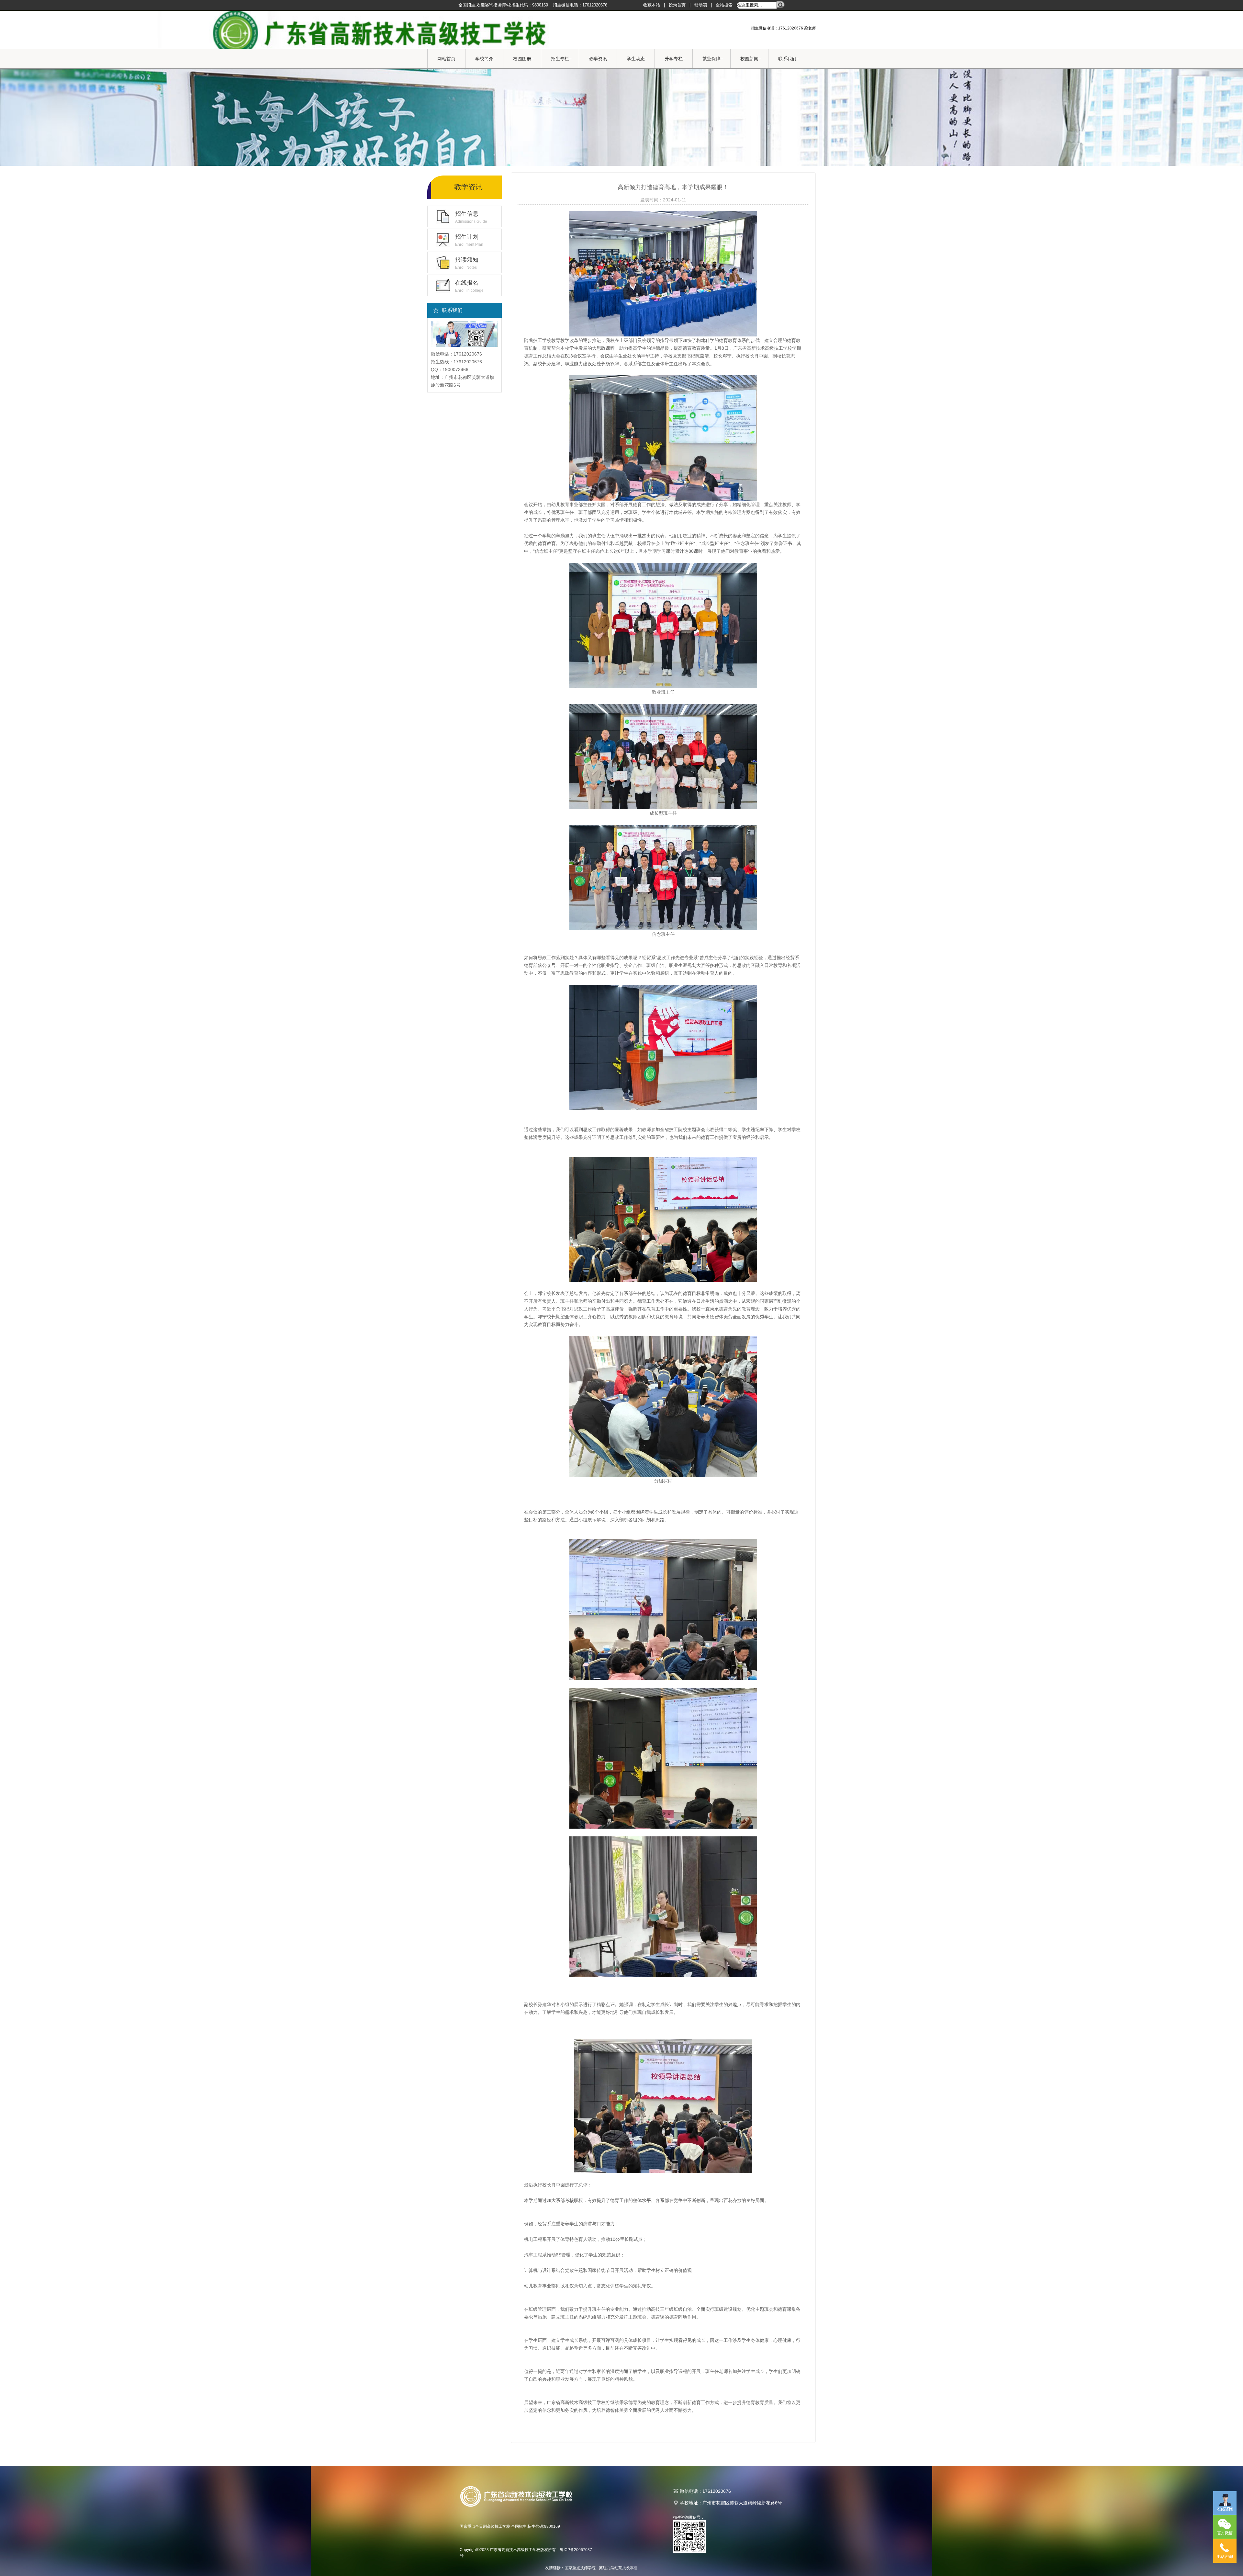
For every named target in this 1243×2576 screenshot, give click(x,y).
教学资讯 (598, 59)
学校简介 (484, 59)
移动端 (701, 5)
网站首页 (446, 59)
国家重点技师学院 (580, 2568)
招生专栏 (560, 59)
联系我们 (787, 59)
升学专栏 (674, 59)
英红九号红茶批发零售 (618, 2568)
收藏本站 (652, 5)
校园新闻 (749, 59)
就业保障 (711, 59)
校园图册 (522, 59)
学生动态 (636, 59)
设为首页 (677, 5)
